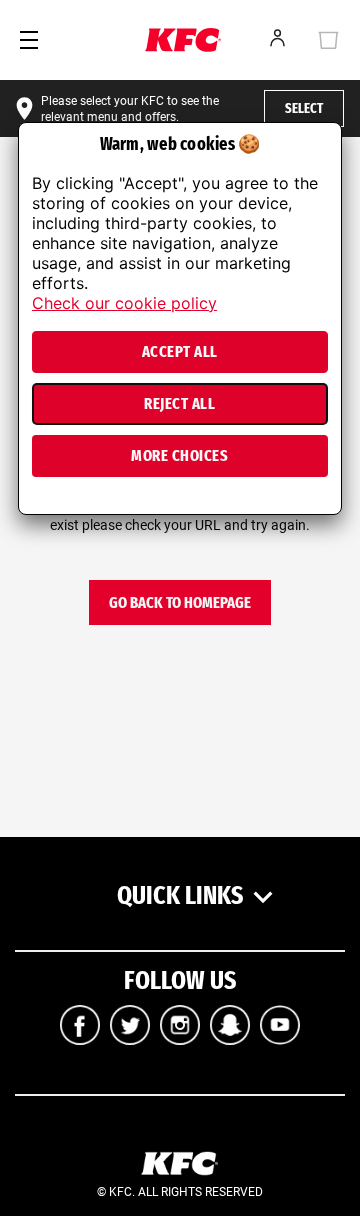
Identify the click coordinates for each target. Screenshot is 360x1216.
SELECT (304, 108)
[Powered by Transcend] (27, 505)
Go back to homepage (180, 602)
